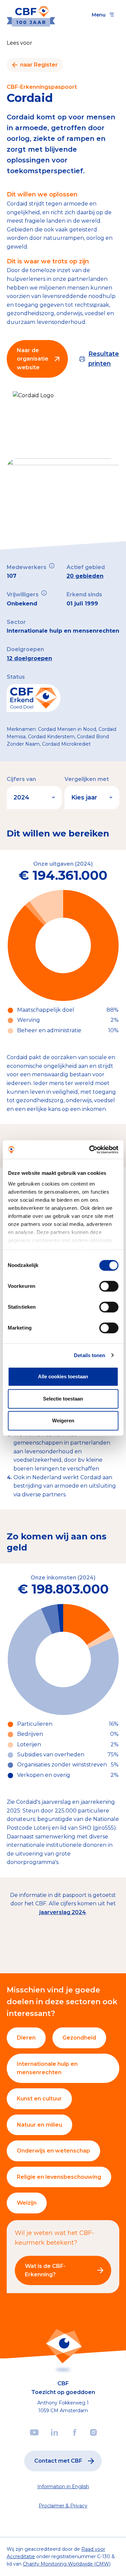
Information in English (63, 2487)
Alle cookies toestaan (63, 1376)
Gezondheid (79, 2038)
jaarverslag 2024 (63, 1912)
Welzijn (27, 2203)
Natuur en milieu (39, 2125)
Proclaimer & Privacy (63, 2506)
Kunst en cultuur (39, 2099)
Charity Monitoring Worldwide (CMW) (67, 2564)
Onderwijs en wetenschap (53, 2151)
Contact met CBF (58, 2461)
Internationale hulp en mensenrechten (47, 2068)
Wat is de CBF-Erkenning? (45, 2270)
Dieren (26, 2038)
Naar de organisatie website (33, 359)
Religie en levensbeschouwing (59, 2177)
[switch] (109, 1286)
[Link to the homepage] (31, 15)
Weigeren (63, 1421)
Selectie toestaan (63, 1399)
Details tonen (90, 1355)
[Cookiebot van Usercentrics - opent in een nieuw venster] (90, 1150)
